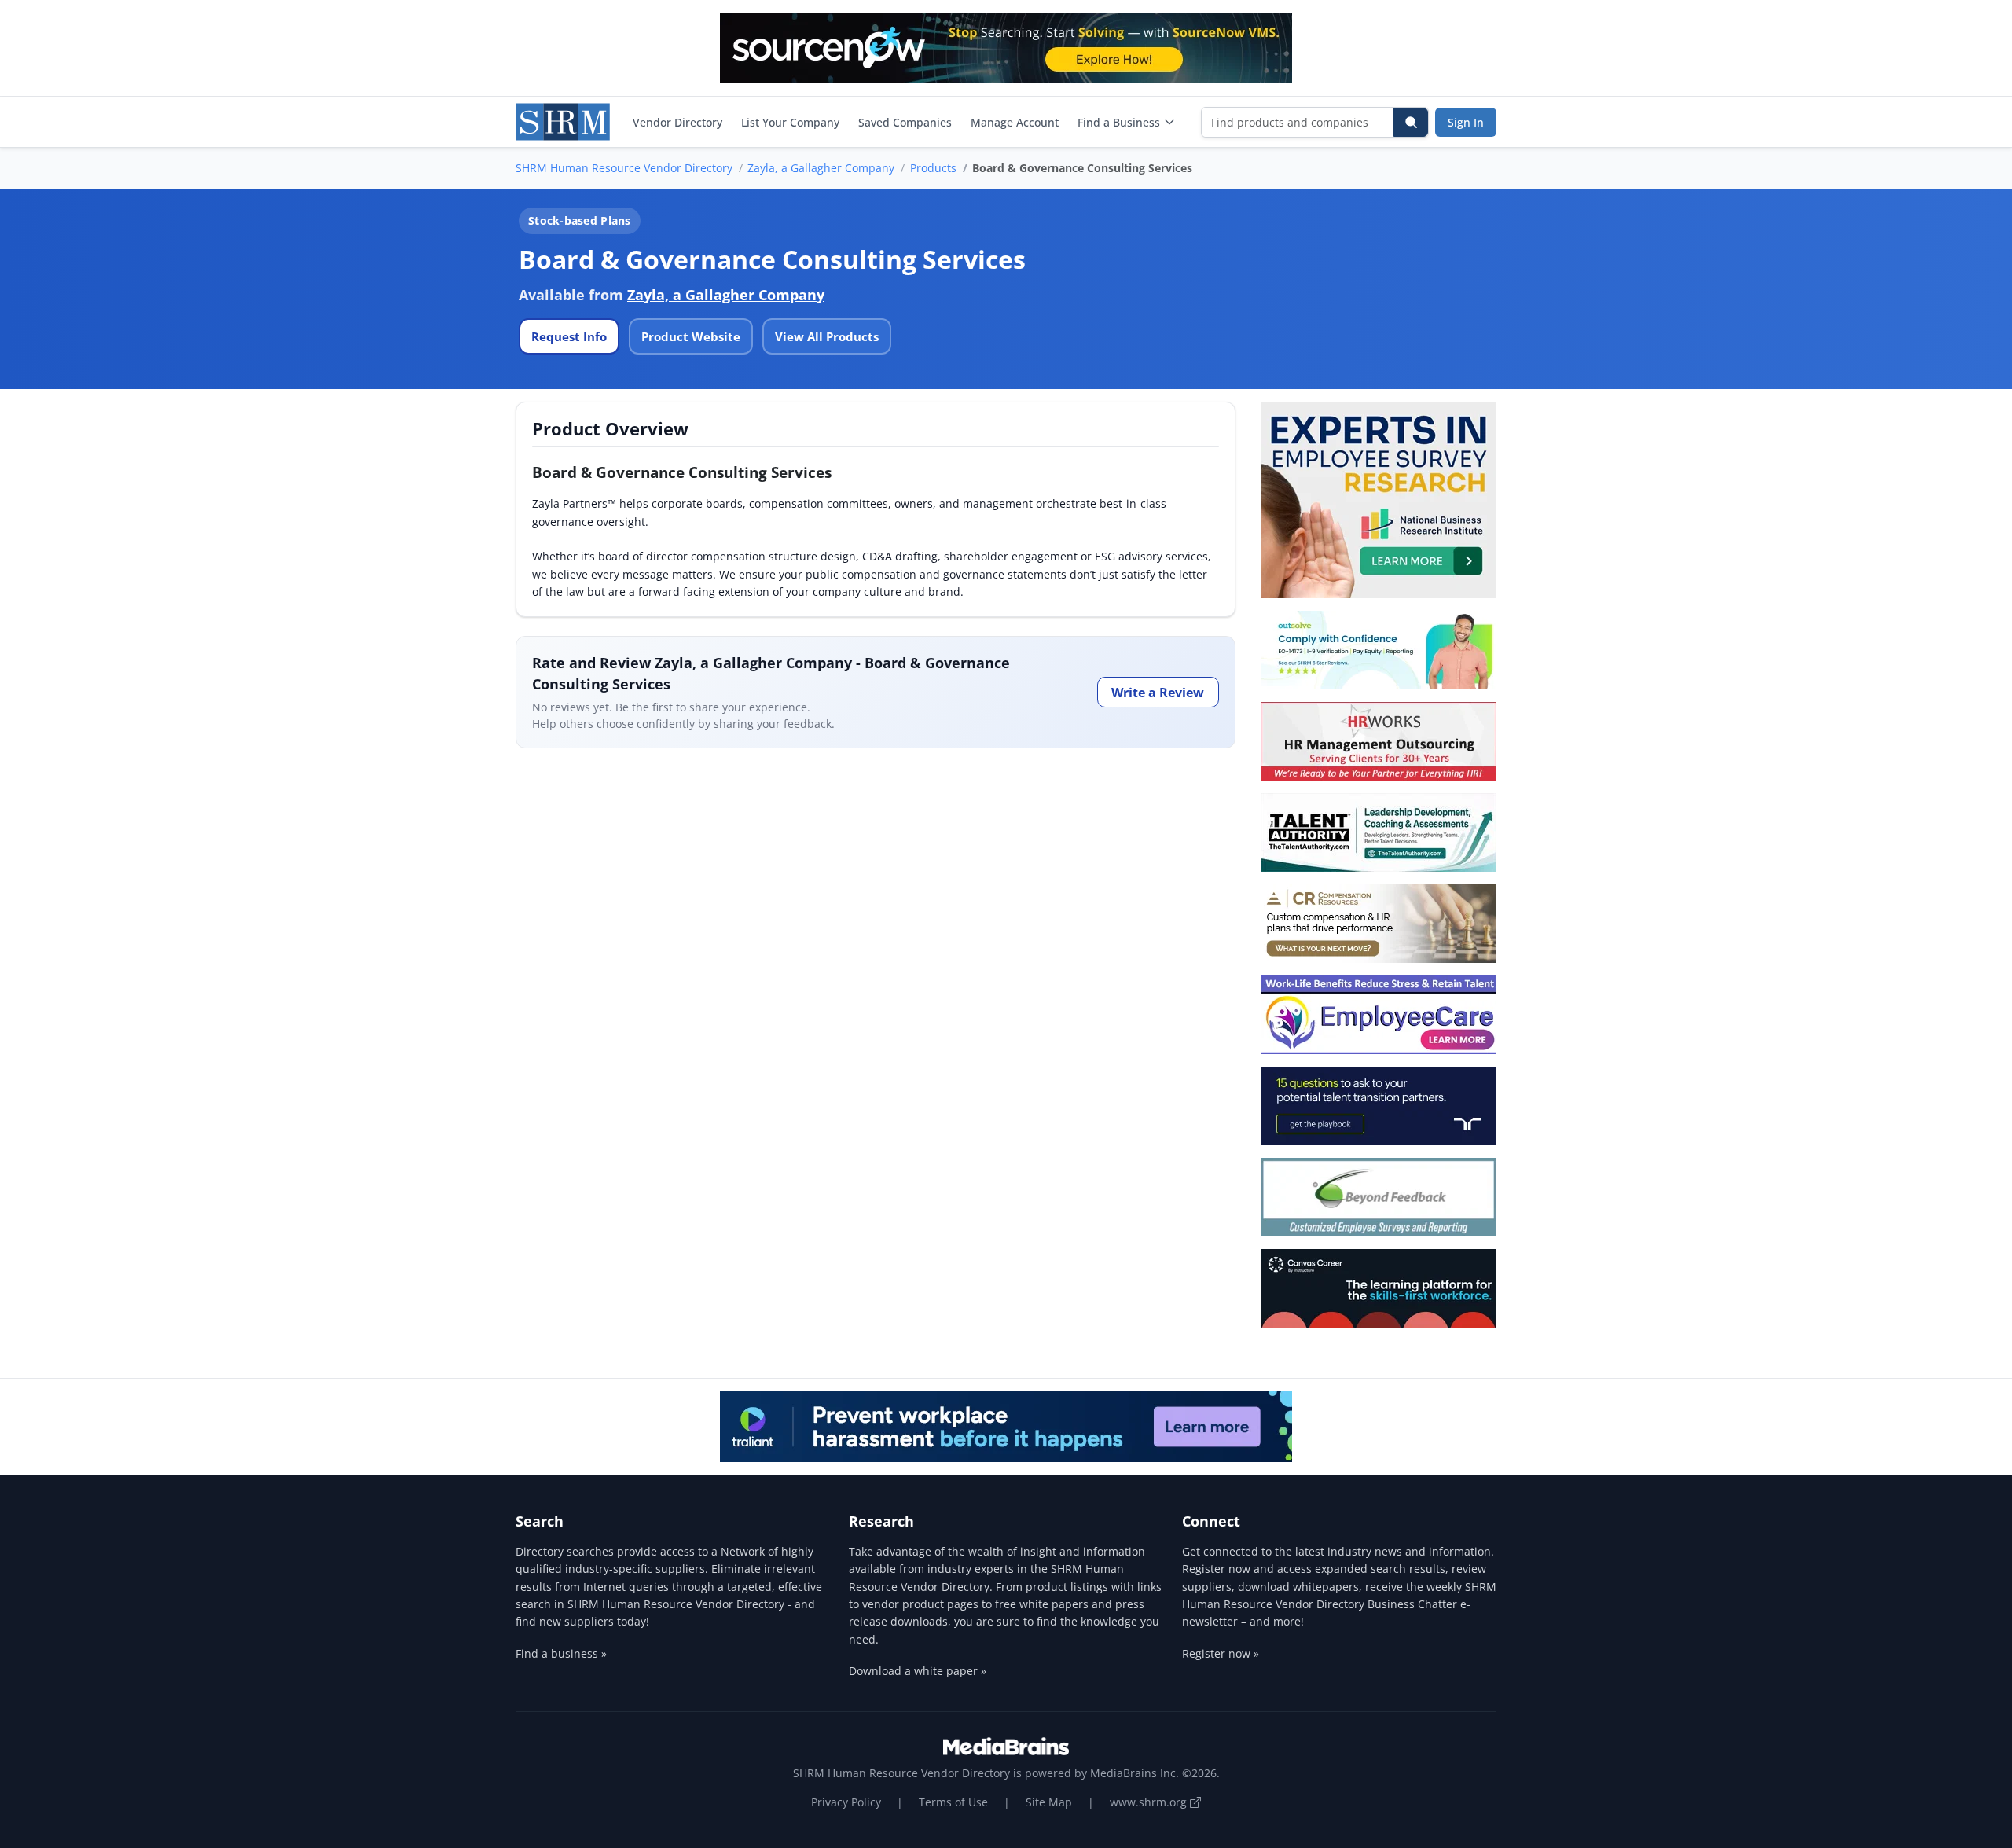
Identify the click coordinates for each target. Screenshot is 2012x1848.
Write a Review (1158, 693)
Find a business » (561, 1653)
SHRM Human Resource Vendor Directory (624, 168)
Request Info (569, 336)
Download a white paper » (918, 1671)
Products (933, 168)
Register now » (1221, 1653)
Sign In (1466, 122)
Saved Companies (905, 122)
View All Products (827, 336)
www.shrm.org (1150, 1802)
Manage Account (1015, 122)
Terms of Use (953, 1802)
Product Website (691, 336)
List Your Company (790, 122)
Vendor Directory (677, 122)
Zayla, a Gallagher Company (821, 168)
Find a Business (1119, 122)
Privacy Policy (846, 1802)
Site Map (1049, 1802)
